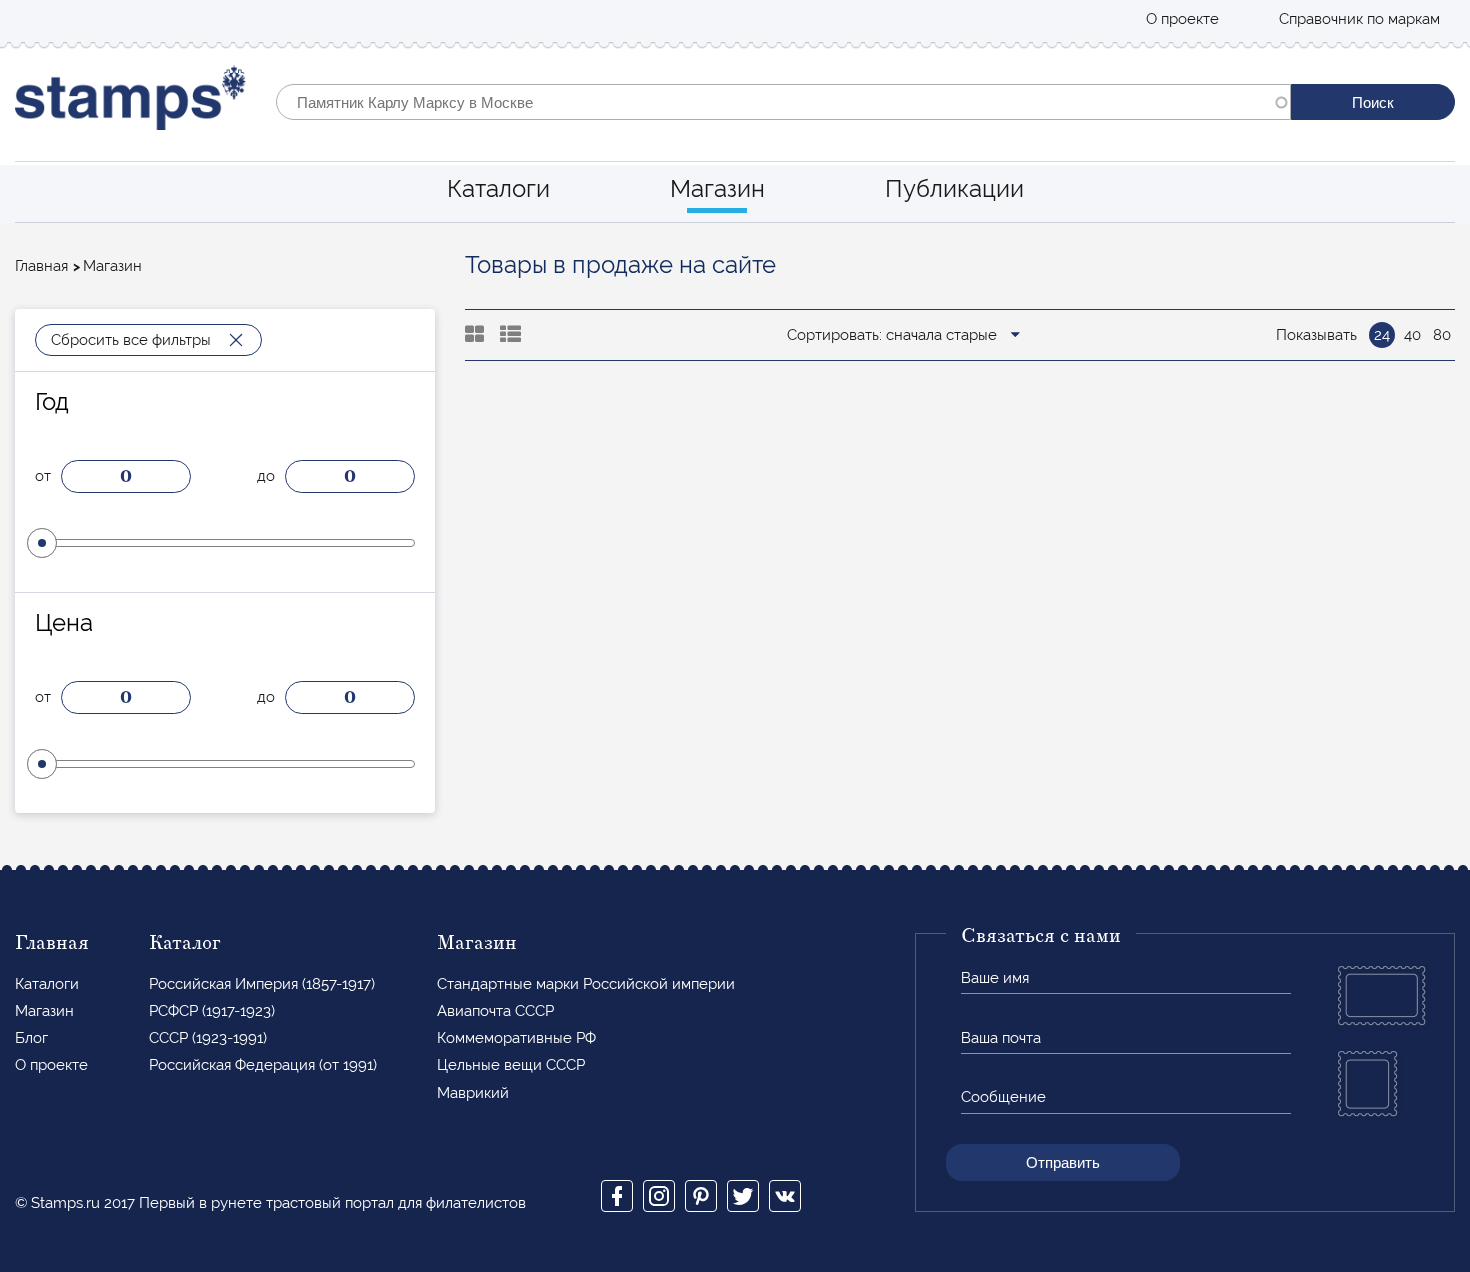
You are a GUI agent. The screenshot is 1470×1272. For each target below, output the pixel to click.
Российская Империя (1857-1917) (262, 984)
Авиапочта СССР (495, 1011)
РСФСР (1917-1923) (212, 1011)
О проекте (1182, 19)
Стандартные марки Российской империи (586, 984)
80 (1442, 335)
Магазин (717, 188)
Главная (41, 266)
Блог (31, 1038)
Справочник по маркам (1359, 19)
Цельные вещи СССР (511, 1065)
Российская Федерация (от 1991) (263, 1065)
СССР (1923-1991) (208, 1038)
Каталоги (498, 188)
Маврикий (473, 1093)
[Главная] (130, 102)
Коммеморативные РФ (516, 1038)
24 (1382, 335)
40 (1412, 335)
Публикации (954, 188)
